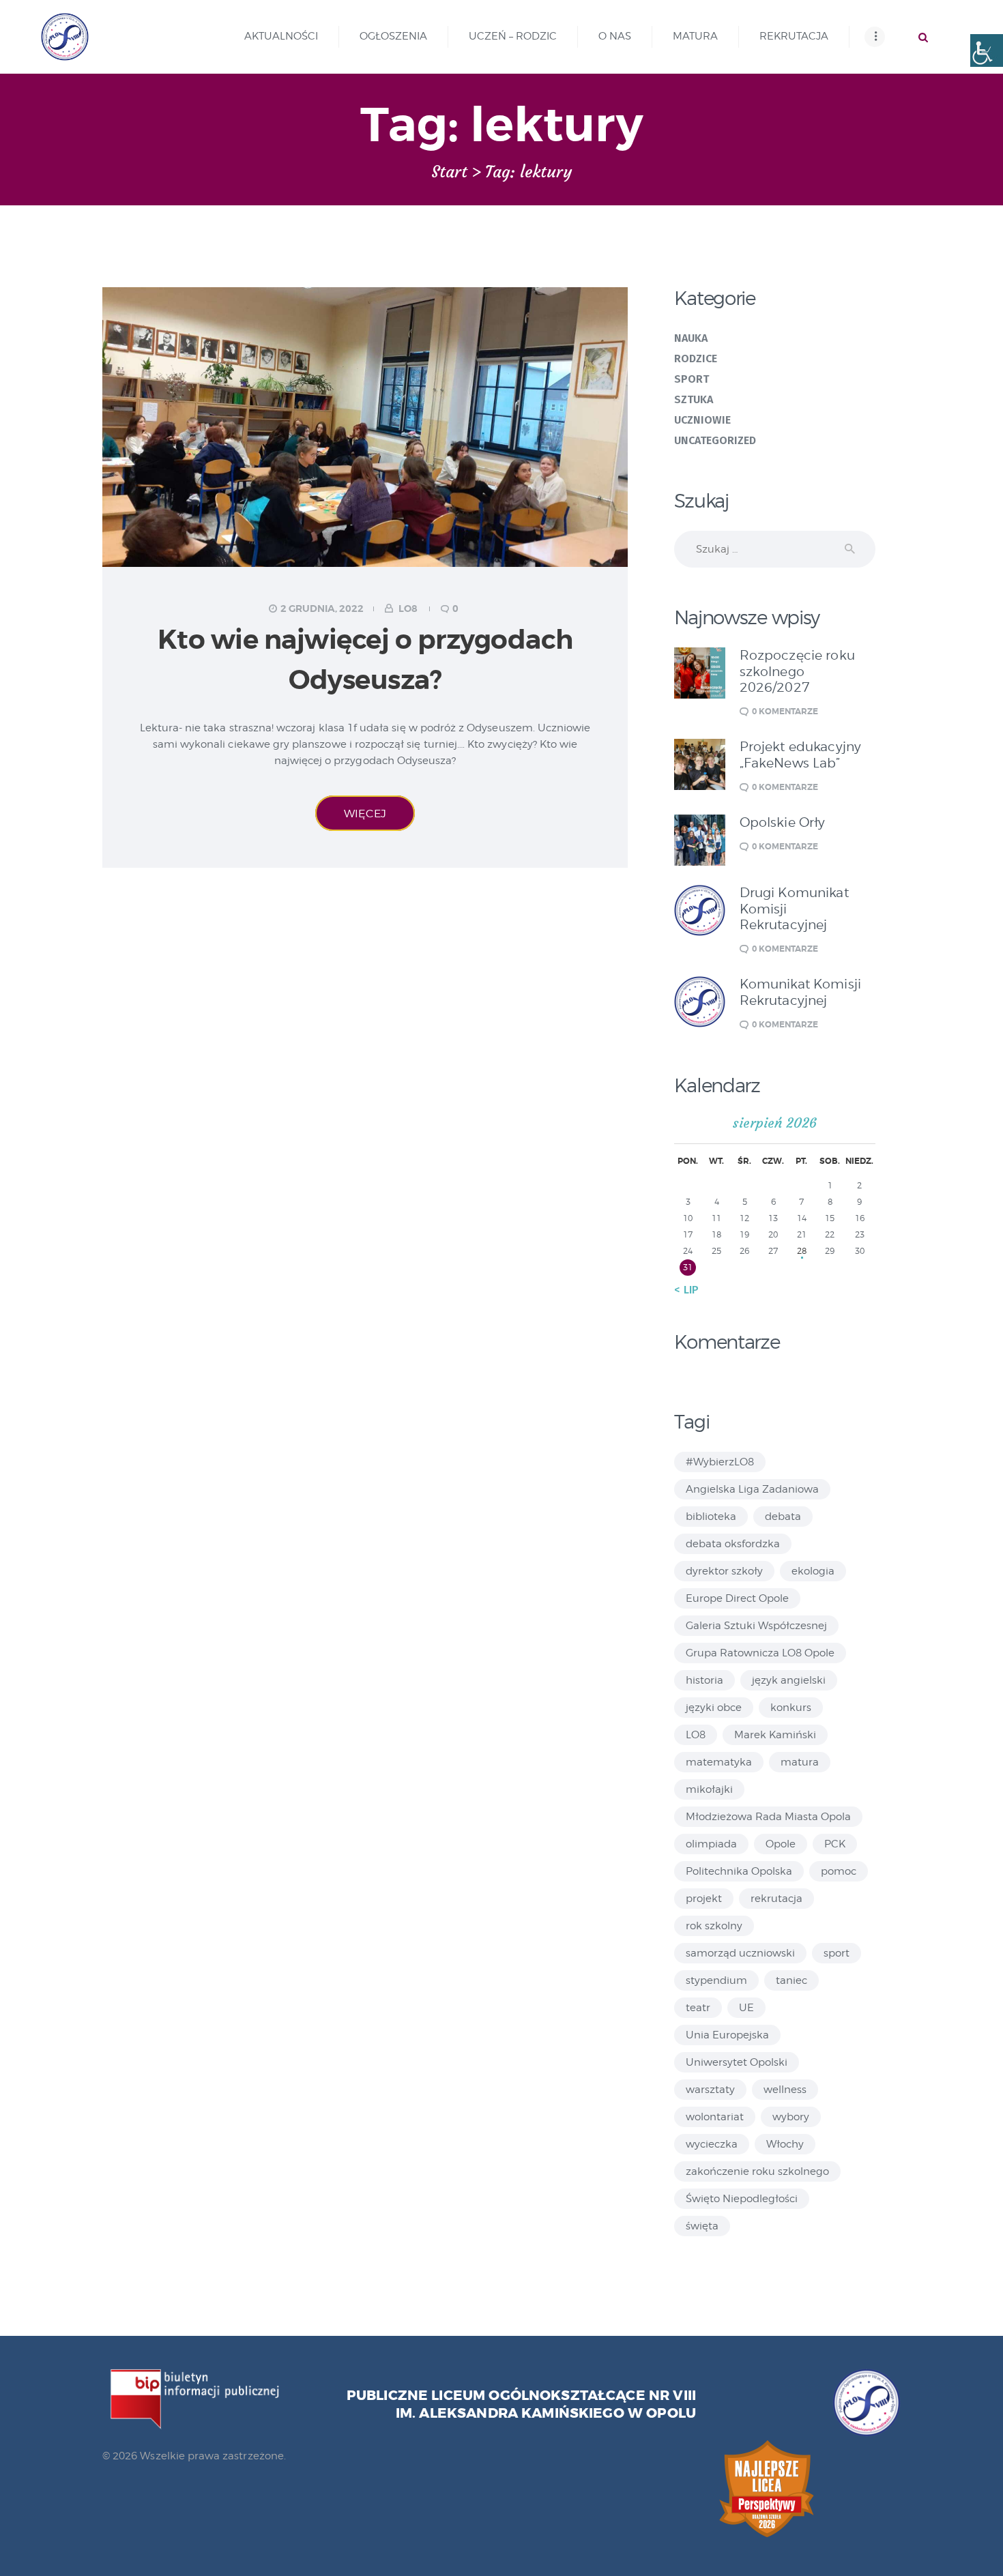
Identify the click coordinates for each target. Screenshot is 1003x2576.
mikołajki (709, 1789)
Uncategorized (715, 440)
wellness (785, 2090)
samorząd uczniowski (740, 1953)
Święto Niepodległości (742, 2199)
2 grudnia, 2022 (322, 609)
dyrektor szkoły (724, 1571)
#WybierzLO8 (720, 1462)
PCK (835, 1844)
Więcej (365, 813)
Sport (692, 379)
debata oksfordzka (733, 1544)
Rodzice (696, 358)
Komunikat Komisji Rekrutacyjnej (801, 992)
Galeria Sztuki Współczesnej (756, 1626)
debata (783, 1517)
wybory (791, 2117)
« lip (686, 1290)
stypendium (716, 1980)
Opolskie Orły (783, 822)
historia (704, 1680)
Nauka (691, 338)
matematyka (719, 1762)
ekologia (813, 1571)
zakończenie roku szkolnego (757, 2171)
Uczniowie (703, 420)
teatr (698, 2008)
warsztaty (710, 2090)
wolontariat (715, 2117)
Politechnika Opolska (739, 1871)
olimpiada (711, 1844)
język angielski (789, 1680)
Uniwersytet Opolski (737, 2062)
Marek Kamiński (775, 1735)
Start (449, 172)
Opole (781, 1844)
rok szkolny (714, 1926)
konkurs (791, 1708)
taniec (791, 1980)
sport (837, 1953)
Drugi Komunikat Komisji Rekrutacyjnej (794, 909)
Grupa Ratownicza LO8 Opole (760, 1653)
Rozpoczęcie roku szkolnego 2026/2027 (797, 671)
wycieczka (712, 2144)
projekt (704, 1899)
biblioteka (711, 1517)
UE (746, 2008)
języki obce (714, 1708)
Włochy (785, 2144)
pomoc (839, 1871)
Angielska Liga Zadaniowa (752, 1489)
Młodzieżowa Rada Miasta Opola (768, 1817)
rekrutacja (776, 1899)
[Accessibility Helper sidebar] (987, 50)
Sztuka (694, 399)
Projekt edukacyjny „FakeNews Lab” (801, 755)
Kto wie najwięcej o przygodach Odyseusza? (365, 660)
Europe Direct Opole (737, 1598)
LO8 (408, 609)
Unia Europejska (727, 2035)
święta (702, 2226)
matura (800, 1762)
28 (802, 1251)
